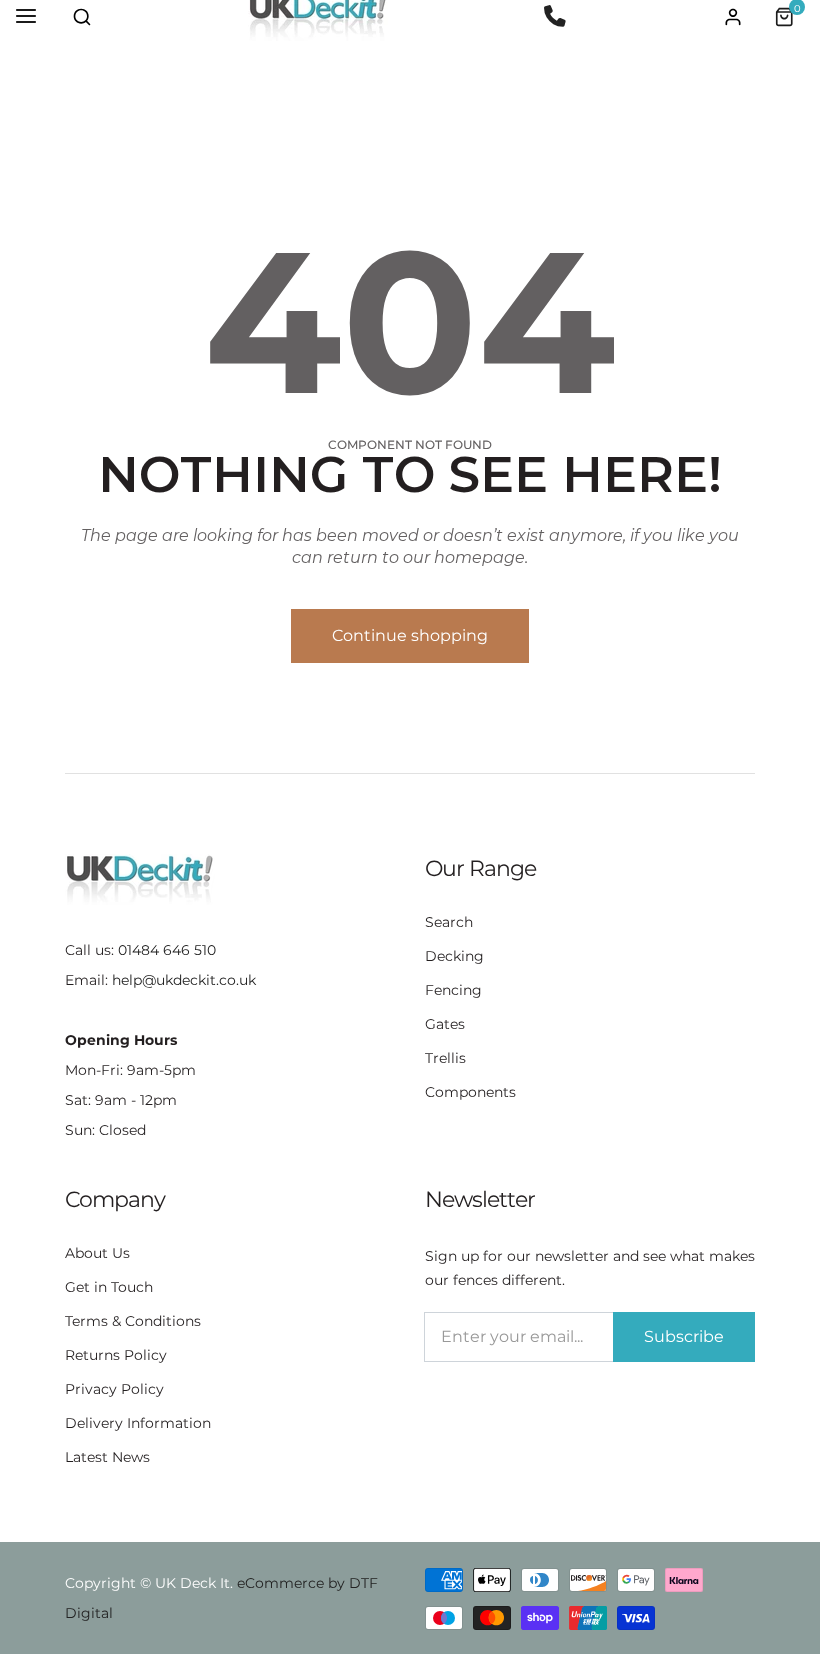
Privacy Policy (114, 1389)
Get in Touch (109, 1287)
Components (470, 1092)
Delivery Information (138, 1423)
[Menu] (26, 17)
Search (449, 922)
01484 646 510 (167, 950)
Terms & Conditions (133, 1321)
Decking (454, 956)
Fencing (453, 990)
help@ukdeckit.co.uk (184, 980)
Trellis (445, 1058)
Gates (445, 1024)
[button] (82, 17)
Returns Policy (116, 1355)
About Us (97, 1253)
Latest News (107, 1457)
